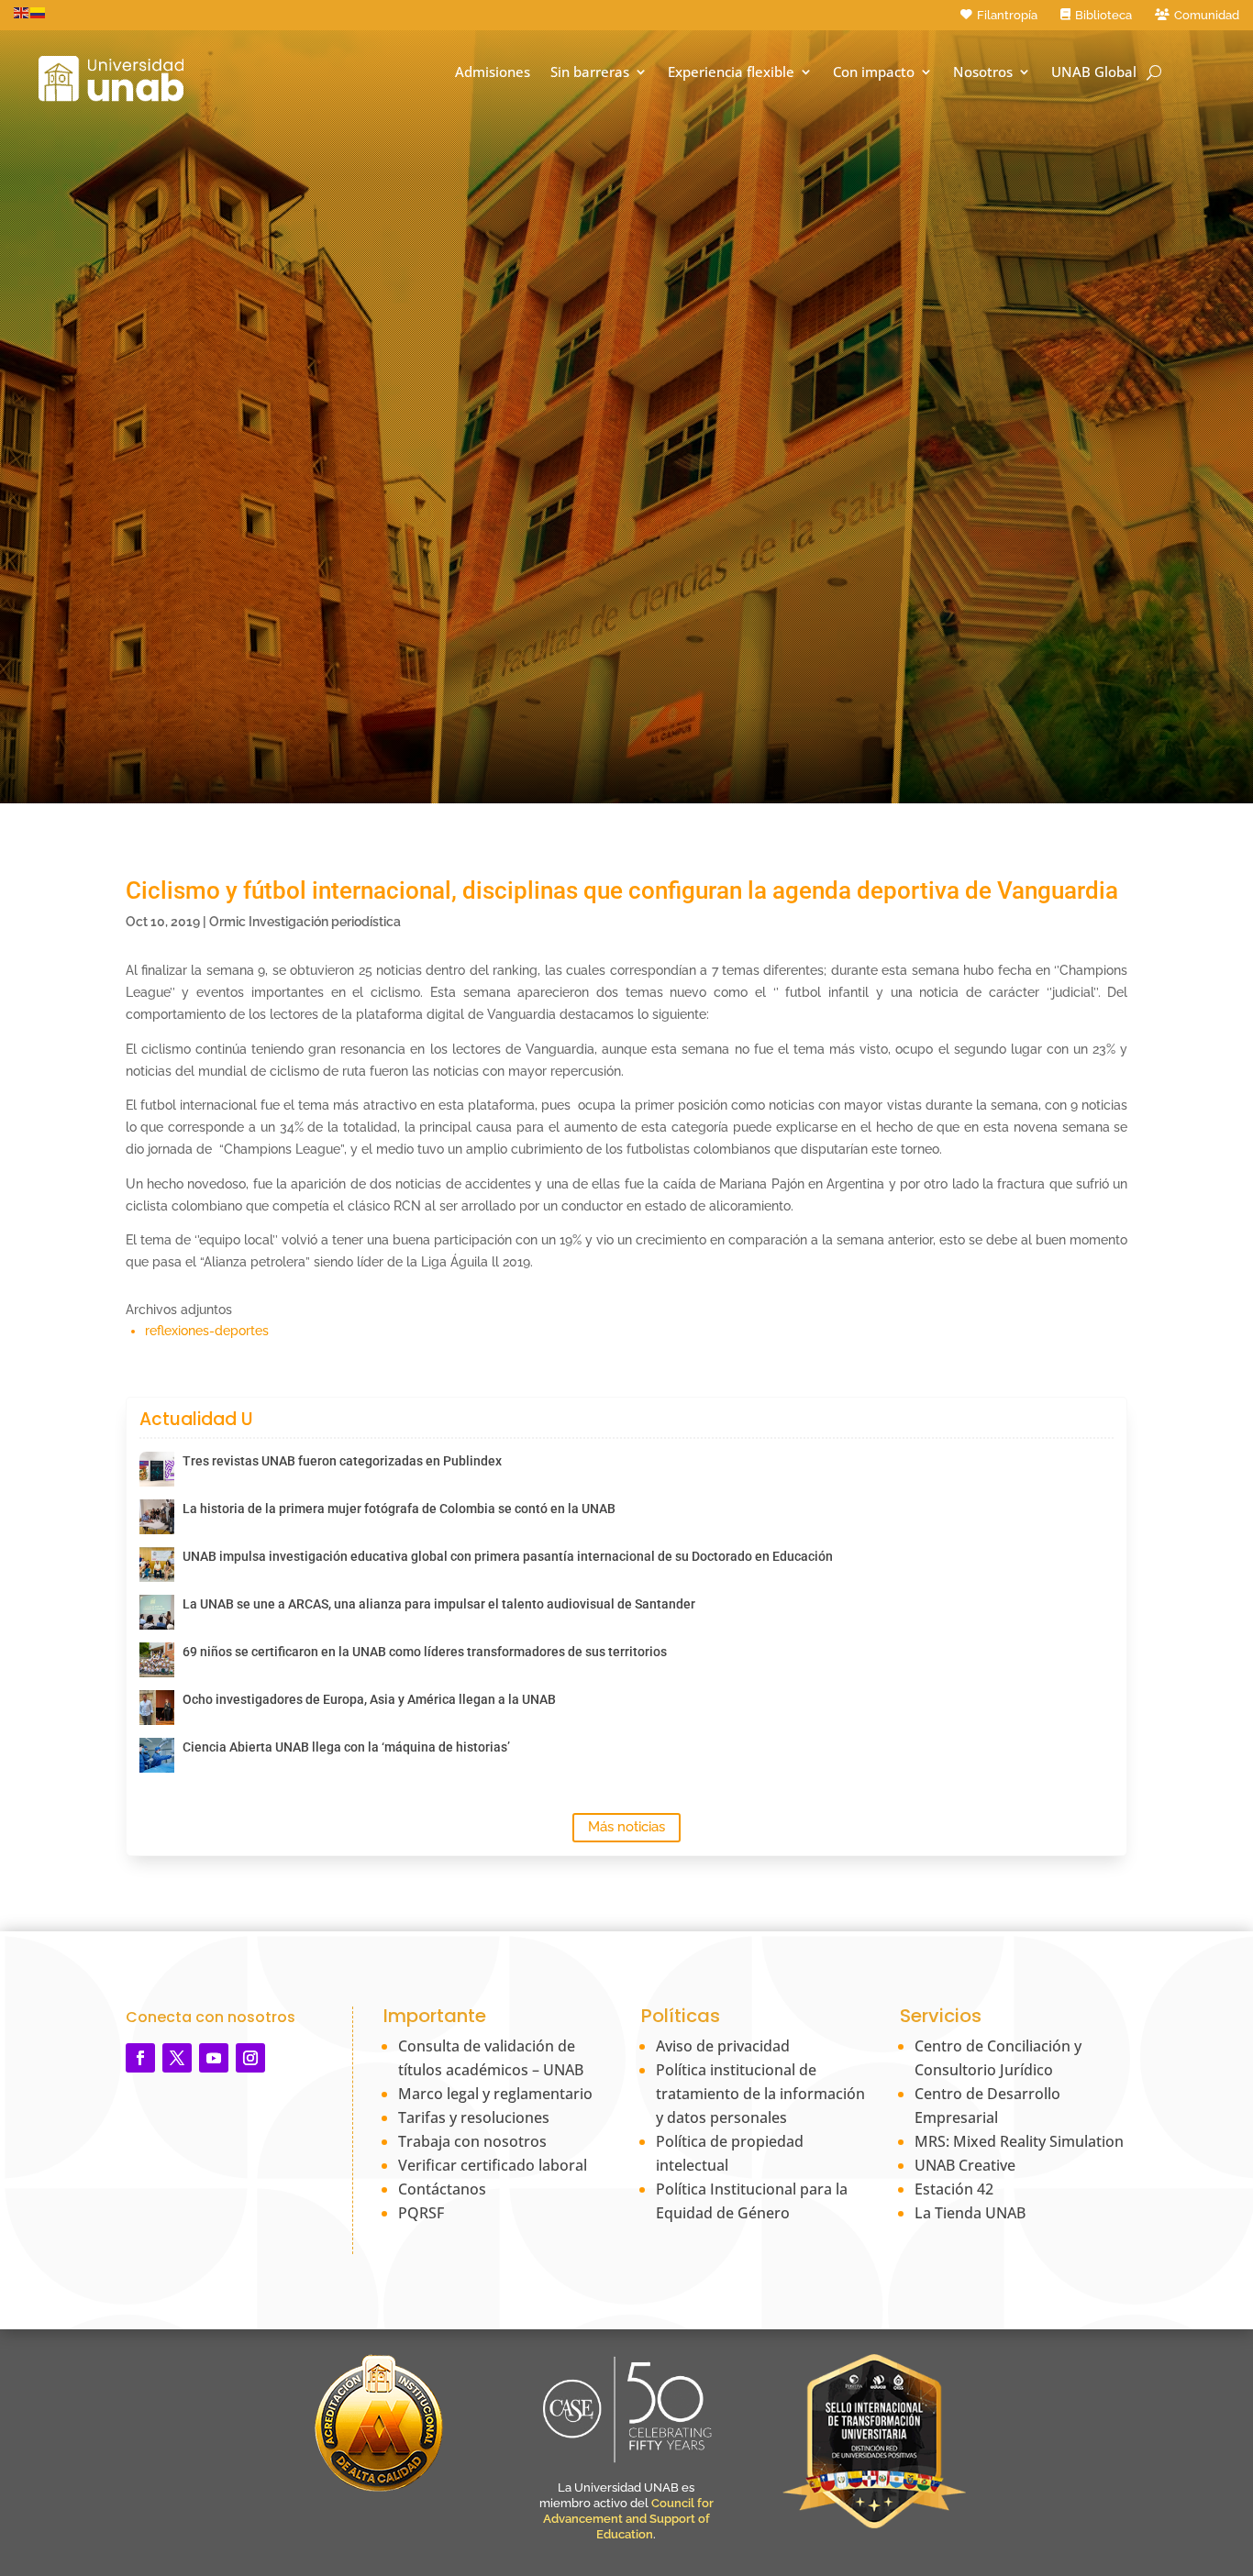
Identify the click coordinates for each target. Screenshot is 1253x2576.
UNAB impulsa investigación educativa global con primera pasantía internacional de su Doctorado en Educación (508, 1556)
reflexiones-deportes (207, 1331)
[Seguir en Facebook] (140, 2058)
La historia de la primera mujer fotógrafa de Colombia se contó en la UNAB (399, 1509)
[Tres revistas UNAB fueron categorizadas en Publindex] (157, 1469)
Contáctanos (442, 2189)
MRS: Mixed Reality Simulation (1019, 2141)
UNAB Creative (965, 2165)
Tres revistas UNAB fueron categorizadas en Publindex (342, 1461)
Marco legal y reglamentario (495, 2094)
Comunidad (1207, 15)
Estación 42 (954, 2189)
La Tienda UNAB (970, 2213)
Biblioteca (1103, 15)
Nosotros (983, 72)
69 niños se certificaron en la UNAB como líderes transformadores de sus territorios (425, 1652)
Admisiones (493, 72)
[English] (22, 12)
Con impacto (874, 72)
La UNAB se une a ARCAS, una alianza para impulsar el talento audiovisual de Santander (439, 1604)
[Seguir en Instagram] (250, 2058)
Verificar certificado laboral (493, 2165)
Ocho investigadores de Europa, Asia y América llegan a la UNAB (369, 1699)
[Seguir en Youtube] (214, 2058)
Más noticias (626, 1827)
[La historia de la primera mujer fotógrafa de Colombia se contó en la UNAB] (157, 1517)
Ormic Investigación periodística (305, 922)
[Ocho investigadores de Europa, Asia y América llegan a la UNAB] (157, 1708)
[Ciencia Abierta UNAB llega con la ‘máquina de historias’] (157, 1755)
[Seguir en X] (177, 2058)
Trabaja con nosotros (472, 2141)
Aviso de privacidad (723, 2046)
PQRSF (421, 2213)
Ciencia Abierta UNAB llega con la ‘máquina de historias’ (346, 1747)
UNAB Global (1094, 72)
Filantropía (1007, 15)
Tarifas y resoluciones (474, 2117)
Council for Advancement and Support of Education (628, 2519)
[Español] (39, 12)
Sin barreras (590, 72)
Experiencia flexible (731, 72)
